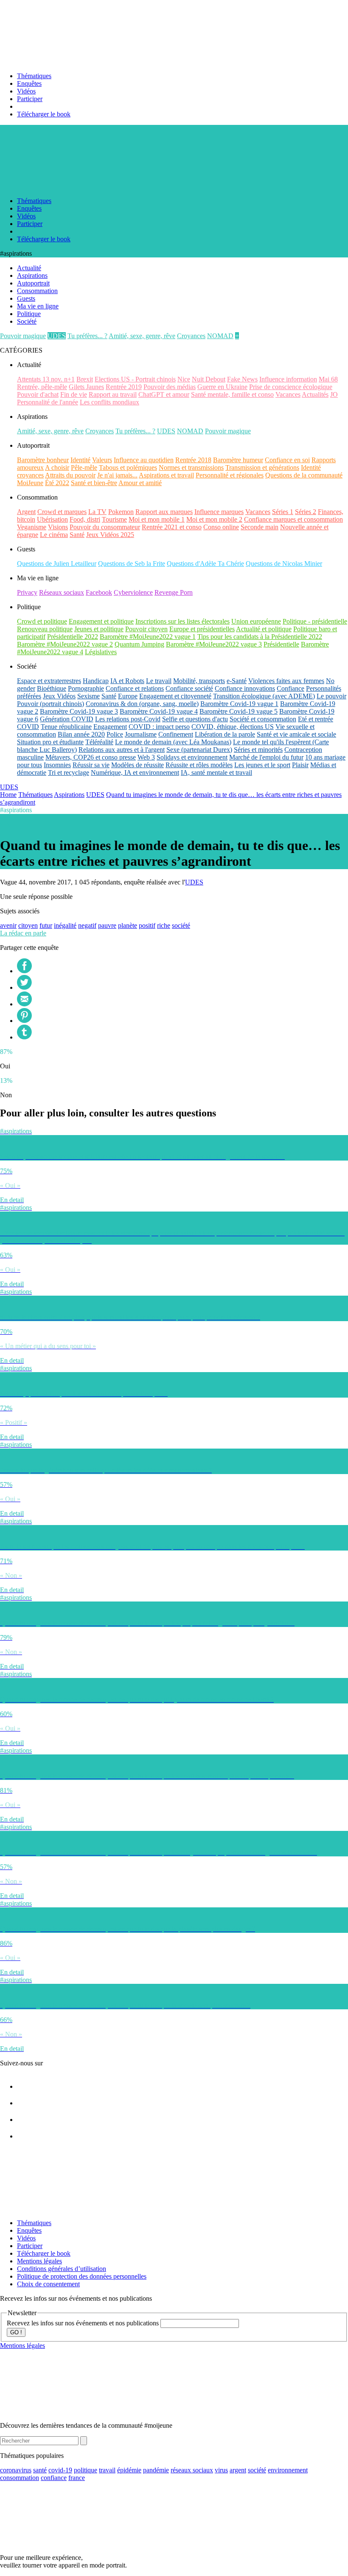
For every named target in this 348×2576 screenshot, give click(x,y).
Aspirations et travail (166, 475)
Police (115, 734)
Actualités (315, 394)
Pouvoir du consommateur (105, 527)
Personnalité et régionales (230, 475)
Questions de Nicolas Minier (284, 563)
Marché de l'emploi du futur (266, 757)
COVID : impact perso (159, 727)
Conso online (221, 527)
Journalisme (141, 734)
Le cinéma (54, 535)
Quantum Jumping (139, 644)
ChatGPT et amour (164, 394)
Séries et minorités (258, 750)
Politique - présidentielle (315, 621)
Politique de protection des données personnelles (82, 2276)
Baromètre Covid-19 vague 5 (239, 711)
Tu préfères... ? (87, 336)
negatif (87, 925)
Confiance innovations (245, 688)
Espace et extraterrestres (49, 681)
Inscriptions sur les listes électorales (182, 621)
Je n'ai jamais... (117, 475)
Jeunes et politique (99, 629)
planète (128, 925)
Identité (80, 460)
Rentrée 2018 (193, 460)
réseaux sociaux (192, 2470)
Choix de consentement (48, 2284)
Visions (58, 527)
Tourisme (114, 519)
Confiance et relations (135, 688)
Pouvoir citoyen (146, 629)
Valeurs (102, 460)
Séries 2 (306, 512)
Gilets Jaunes (86, 387)
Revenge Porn (174, 592)
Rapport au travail (113, 394)
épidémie (129, 2470)
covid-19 (60, 2470)
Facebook (99, 592)
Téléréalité (99, 742)
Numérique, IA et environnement (135, 773)
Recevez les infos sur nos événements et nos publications (84, 2323)
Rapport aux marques (164, 512)
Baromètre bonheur (43, 460)
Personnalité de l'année (48, 402)
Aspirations (69, 795)
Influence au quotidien (144, 460)
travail (107, 2470)
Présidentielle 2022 (73, 637)
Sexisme (88, 696)
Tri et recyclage (69, 773)
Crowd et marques (62, 512)
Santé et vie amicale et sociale (296, 734)
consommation (20, 2478)
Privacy (27, 592)
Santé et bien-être (94, 483)
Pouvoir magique (23, 336)
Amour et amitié (140, 483)
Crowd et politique (42, 621)
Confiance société (189, 688)
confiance (54, 2478)
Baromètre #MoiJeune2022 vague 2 (65, 644)
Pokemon (121, 512)
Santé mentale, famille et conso (232, 394)
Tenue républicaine (66, 727)
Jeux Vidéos (59, 696)
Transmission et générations (262, 467)
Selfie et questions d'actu (195, 719)
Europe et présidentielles (202, 629)
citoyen (28, 925)
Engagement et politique (101, 621)
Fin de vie (74, 394)
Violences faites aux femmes (286, 681)
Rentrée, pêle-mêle (42, 387)
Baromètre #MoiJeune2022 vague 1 (148, 637)
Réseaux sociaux (62, 592)
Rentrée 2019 (124, 387)
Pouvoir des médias (170, 387)
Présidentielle (281, 644)
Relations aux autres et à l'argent (122, 750)
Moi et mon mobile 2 (214, 519)
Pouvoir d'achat (38, 394)
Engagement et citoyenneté (175, 696)
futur (46, 925)
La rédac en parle (23, 933)
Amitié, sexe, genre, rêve (142, 336)
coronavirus (16, 2470)
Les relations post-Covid (128, 719)
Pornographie (86, 688)
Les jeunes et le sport (262, 765)
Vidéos (26, 91)
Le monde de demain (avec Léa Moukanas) (173, 742)
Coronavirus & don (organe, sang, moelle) (142, 704)
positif (147, 925)
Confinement (176, 734)
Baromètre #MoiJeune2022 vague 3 (214, 644)
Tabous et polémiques (128, 467)
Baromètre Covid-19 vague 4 (159, 711)
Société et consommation (263, 719)
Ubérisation (52, 519)
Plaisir (300, 765)
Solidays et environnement (192, 757)
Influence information (288, 379)
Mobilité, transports (199, 681)
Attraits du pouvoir (70, 475)
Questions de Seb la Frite (132, 563)
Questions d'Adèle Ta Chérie (205, 563)
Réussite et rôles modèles (199, 765)
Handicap (96, 681)
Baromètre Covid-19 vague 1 (239, 704)
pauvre (107, 925)
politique (86, 2470)
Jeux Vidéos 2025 (110, 535)
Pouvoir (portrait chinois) (51, 704)
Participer (30, 99)
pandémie (156, 2470)
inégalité (65, 925)
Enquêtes (29, 83)
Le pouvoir (331, 696)
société (181, 925)
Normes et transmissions (191, 467)
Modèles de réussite (138, 765)
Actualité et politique (264, 629)
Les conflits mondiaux (109, 402)
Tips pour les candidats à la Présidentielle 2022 (260, 637)
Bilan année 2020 (81, 734)
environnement (288, 2470)
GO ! (16, 2332)
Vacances (288, 394)
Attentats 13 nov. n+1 (46, 379)
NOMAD (220, 336)
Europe (128, 696)
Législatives (101, 652)
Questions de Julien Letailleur (57, 563)
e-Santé (237, 681)
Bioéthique (52, 688)
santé (40, 2470)
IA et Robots (127, 681)
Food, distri (85, 519)
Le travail (159, 681)
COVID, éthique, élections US (233, 727)
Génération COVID (67, 719)
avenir (8, 925)
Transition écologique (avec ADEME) (264, 696)
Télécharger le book (44, 114)
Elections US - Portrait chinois (135, 379)
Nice (184, 379)
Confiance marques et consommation (293, 519)
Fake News (242, 379)
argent (238, 2470)
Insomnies (57, 765)
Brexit (85, 379)
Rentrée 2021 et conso (172, 527)
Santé (77, 535)
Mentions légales (39, 2261)
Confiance (290, 688)
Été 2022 (57, 483)
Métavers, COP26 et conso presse (91, 757)
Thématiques (34, 76)
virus (221, 2470)
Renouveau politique (45, 629)
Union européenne (256, 621)
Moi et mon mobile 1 (157, 519)
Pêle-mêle (84, 467)
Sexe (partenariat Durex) (199, 750)
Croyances (191, 336)
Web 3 (146, 757)
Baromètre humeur (238, 460)
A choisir (57, 467)
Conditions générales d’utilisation (62, 2269)
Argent (26, 512)
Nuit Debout (209, 379)
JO (334, 394)
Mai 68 (328, 379)
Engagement (110, 727)
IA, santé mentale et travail (216, 773)
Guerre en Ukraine (222, 387)
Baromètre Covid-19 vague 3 (79, 711)
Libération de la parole (225, 734)
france (77, 2478)
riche (164, 925)
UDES (57, 336)
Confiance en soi (287, 460)
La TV (97, 512)
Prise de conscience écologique (291, 387)
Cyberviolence (133, 592)
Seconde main (260, 527)
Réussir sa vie (91, 765)
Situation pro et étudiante (50, 742)
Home (8, 795)
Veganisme (32, 527)
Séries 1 (283, 512)
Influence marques (219, 512)
